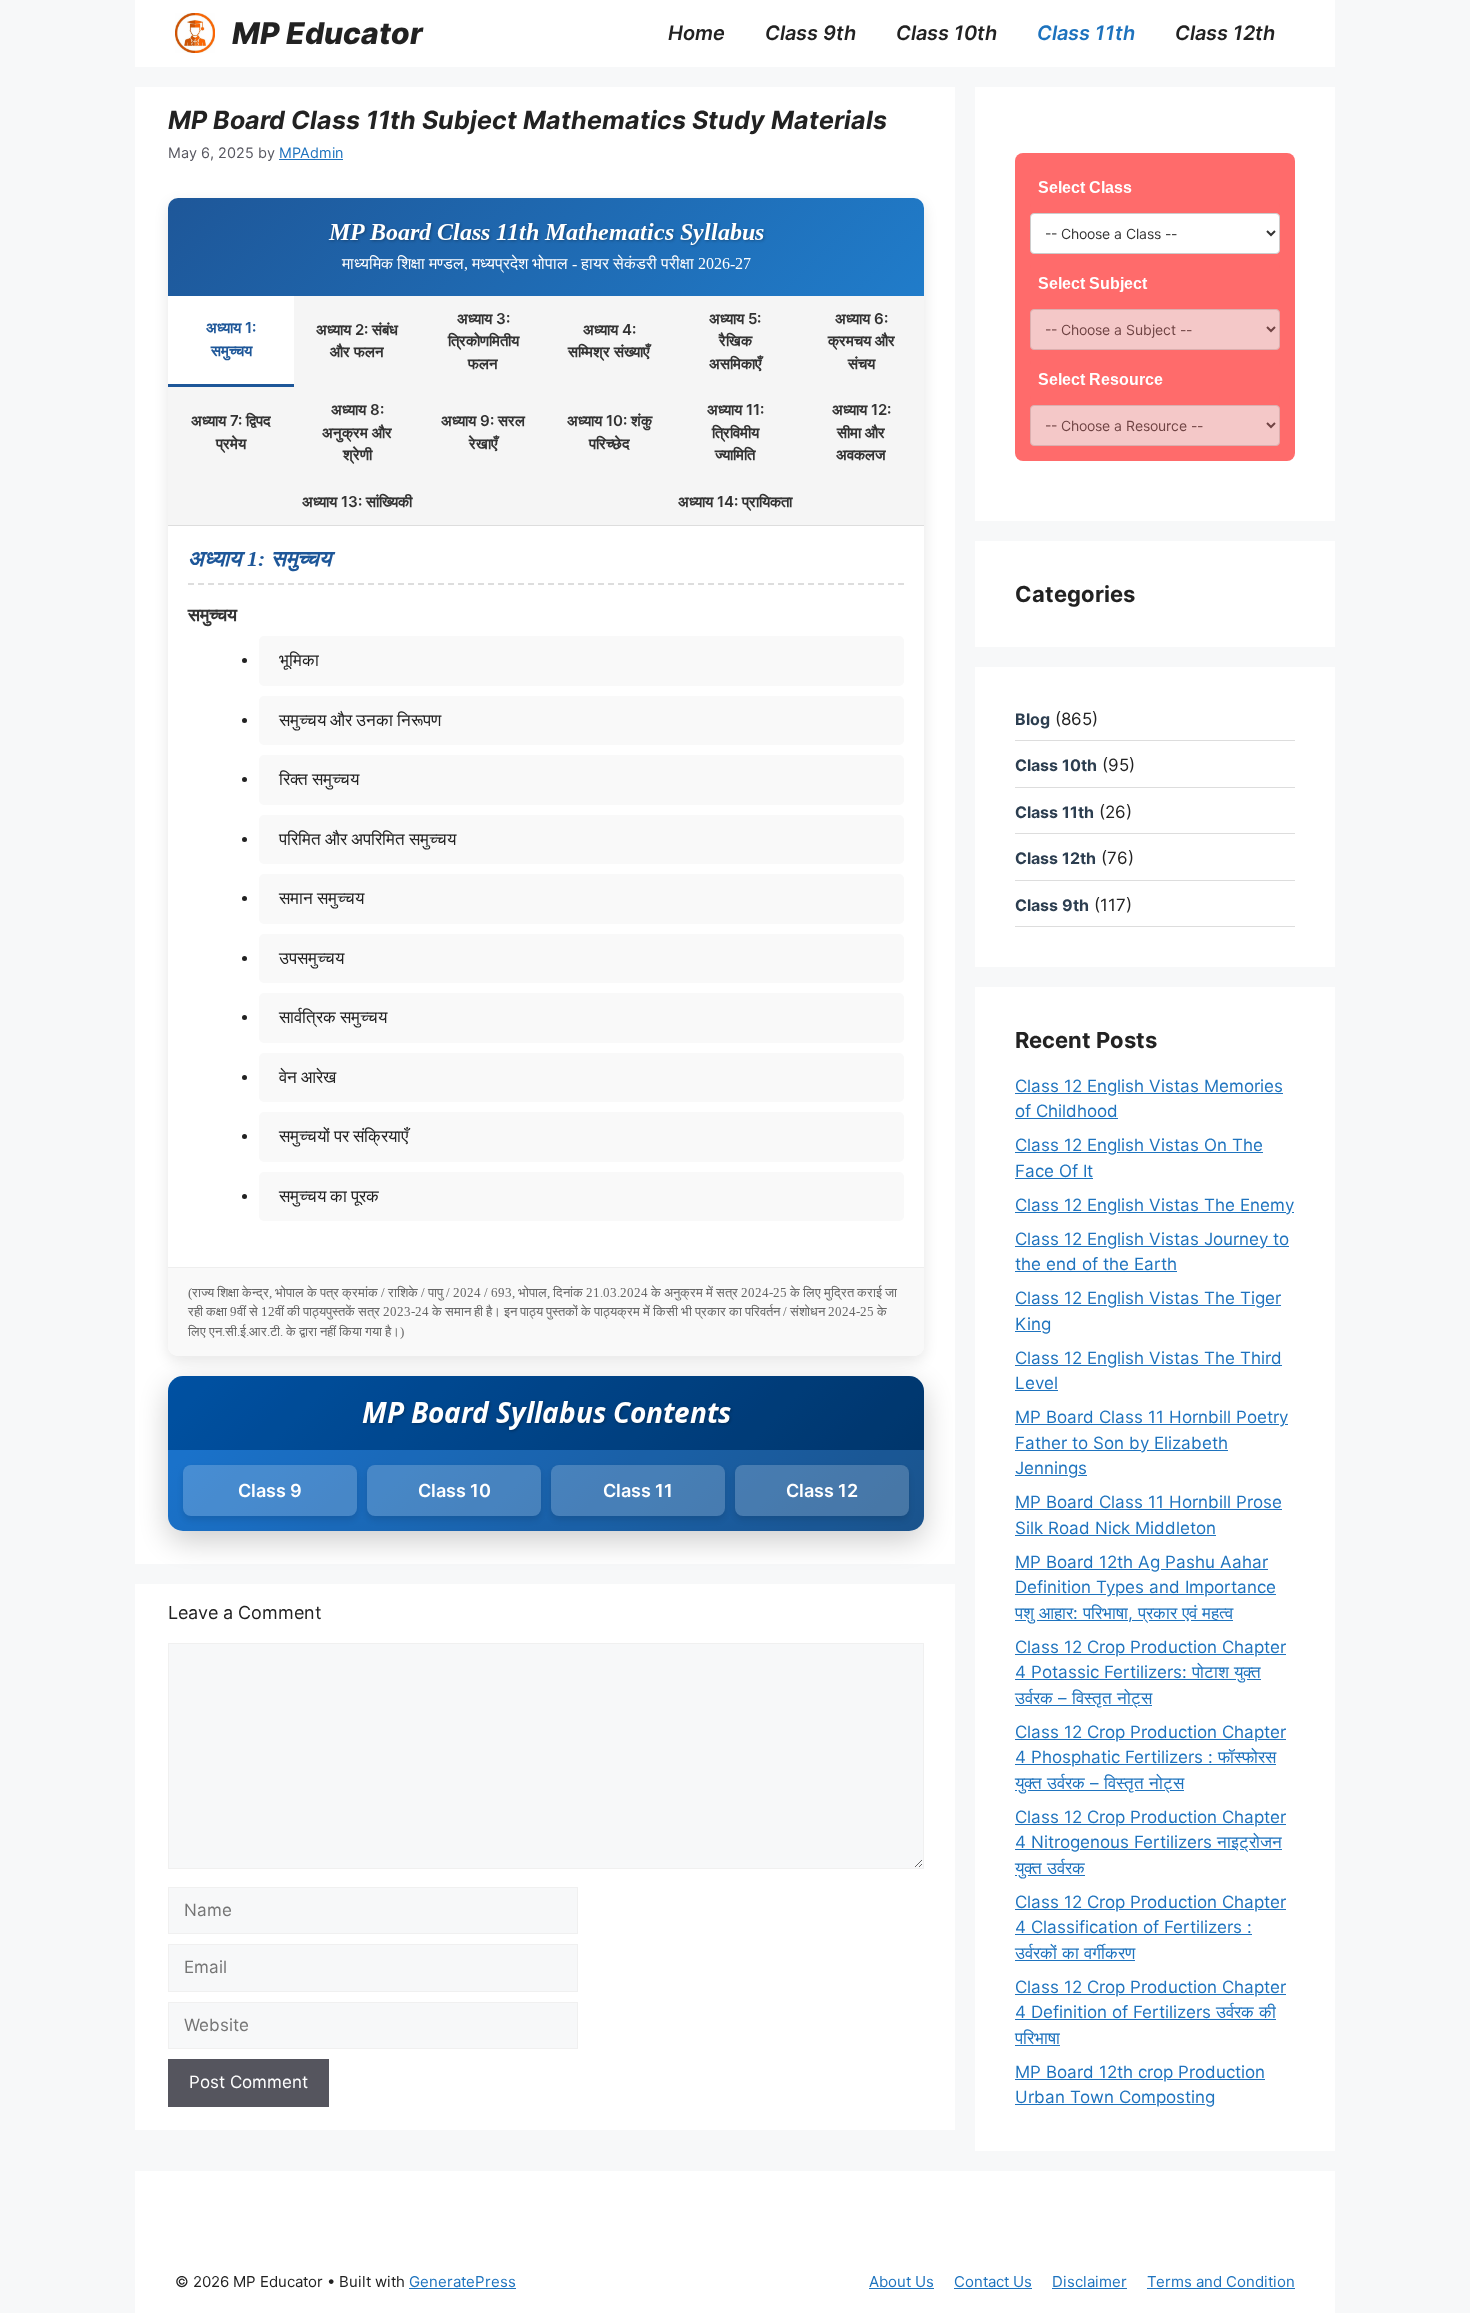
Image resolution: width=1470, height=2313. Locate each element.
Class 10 (454, 1490)
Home (696, 33)
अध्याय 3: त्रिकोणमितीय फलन (483, 341)
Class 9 (270, 1490)
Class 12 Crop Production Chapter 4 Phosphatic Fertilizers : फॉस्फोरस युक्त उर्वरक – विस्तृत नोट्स (1150, 1757)
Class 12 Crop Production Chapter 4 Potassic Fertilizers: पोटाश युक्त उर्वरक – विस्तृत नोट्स (1150, 1672)
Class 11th (1086, 33)
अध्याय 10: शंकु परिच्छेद (609, 432)
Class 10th (946, 33)
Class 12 (822, 1490)
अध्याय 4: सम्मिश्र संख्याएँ (609, 341)
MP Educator (327, 33)
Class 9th (810, 33)
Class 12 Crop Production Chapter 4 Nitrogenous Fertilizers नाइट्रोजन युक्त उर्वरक (1150, 1842)
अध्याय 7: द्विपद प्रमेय (231, 432)
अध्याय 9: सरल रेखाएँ (483, 432)
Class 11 (638, 1490)
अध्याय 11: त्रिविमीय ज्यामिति (735, 432)
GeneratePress (462, 2281)
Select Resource (1100, 379)
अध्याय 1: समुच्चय (231, 339)
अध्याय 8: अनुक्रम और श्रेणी (357, 432)
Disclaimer (1089, 2281)
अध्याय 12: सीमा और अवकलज (861, 432)
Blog (1032, 719)
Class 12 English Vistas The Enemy (1154, 1205)
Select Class (1085, 187)
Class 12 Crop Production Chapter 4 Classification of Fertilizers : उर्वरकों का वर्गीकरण (1150, 1927)
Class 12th (1225, 33)
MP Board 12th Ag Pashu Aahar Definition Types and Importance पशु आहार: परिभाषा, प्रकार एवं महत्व (1145, 1587)
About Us (901, 2281)
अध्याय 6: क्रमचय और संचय (861, 341)
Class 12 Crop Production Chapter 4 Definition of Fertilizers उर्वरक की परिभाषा (1150, 2012)
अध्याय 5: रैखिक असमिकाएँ (735, 341)
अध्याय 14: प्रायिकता (735, 501)
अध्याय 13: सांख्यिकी (357, 501)
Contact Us (993, 2281)
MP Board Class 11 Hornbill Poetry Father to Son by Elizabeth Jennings (1151, 1442)
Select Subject (1092, 283)
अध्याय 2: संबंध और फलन (357, 341)
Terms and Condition (1221, 2281)
